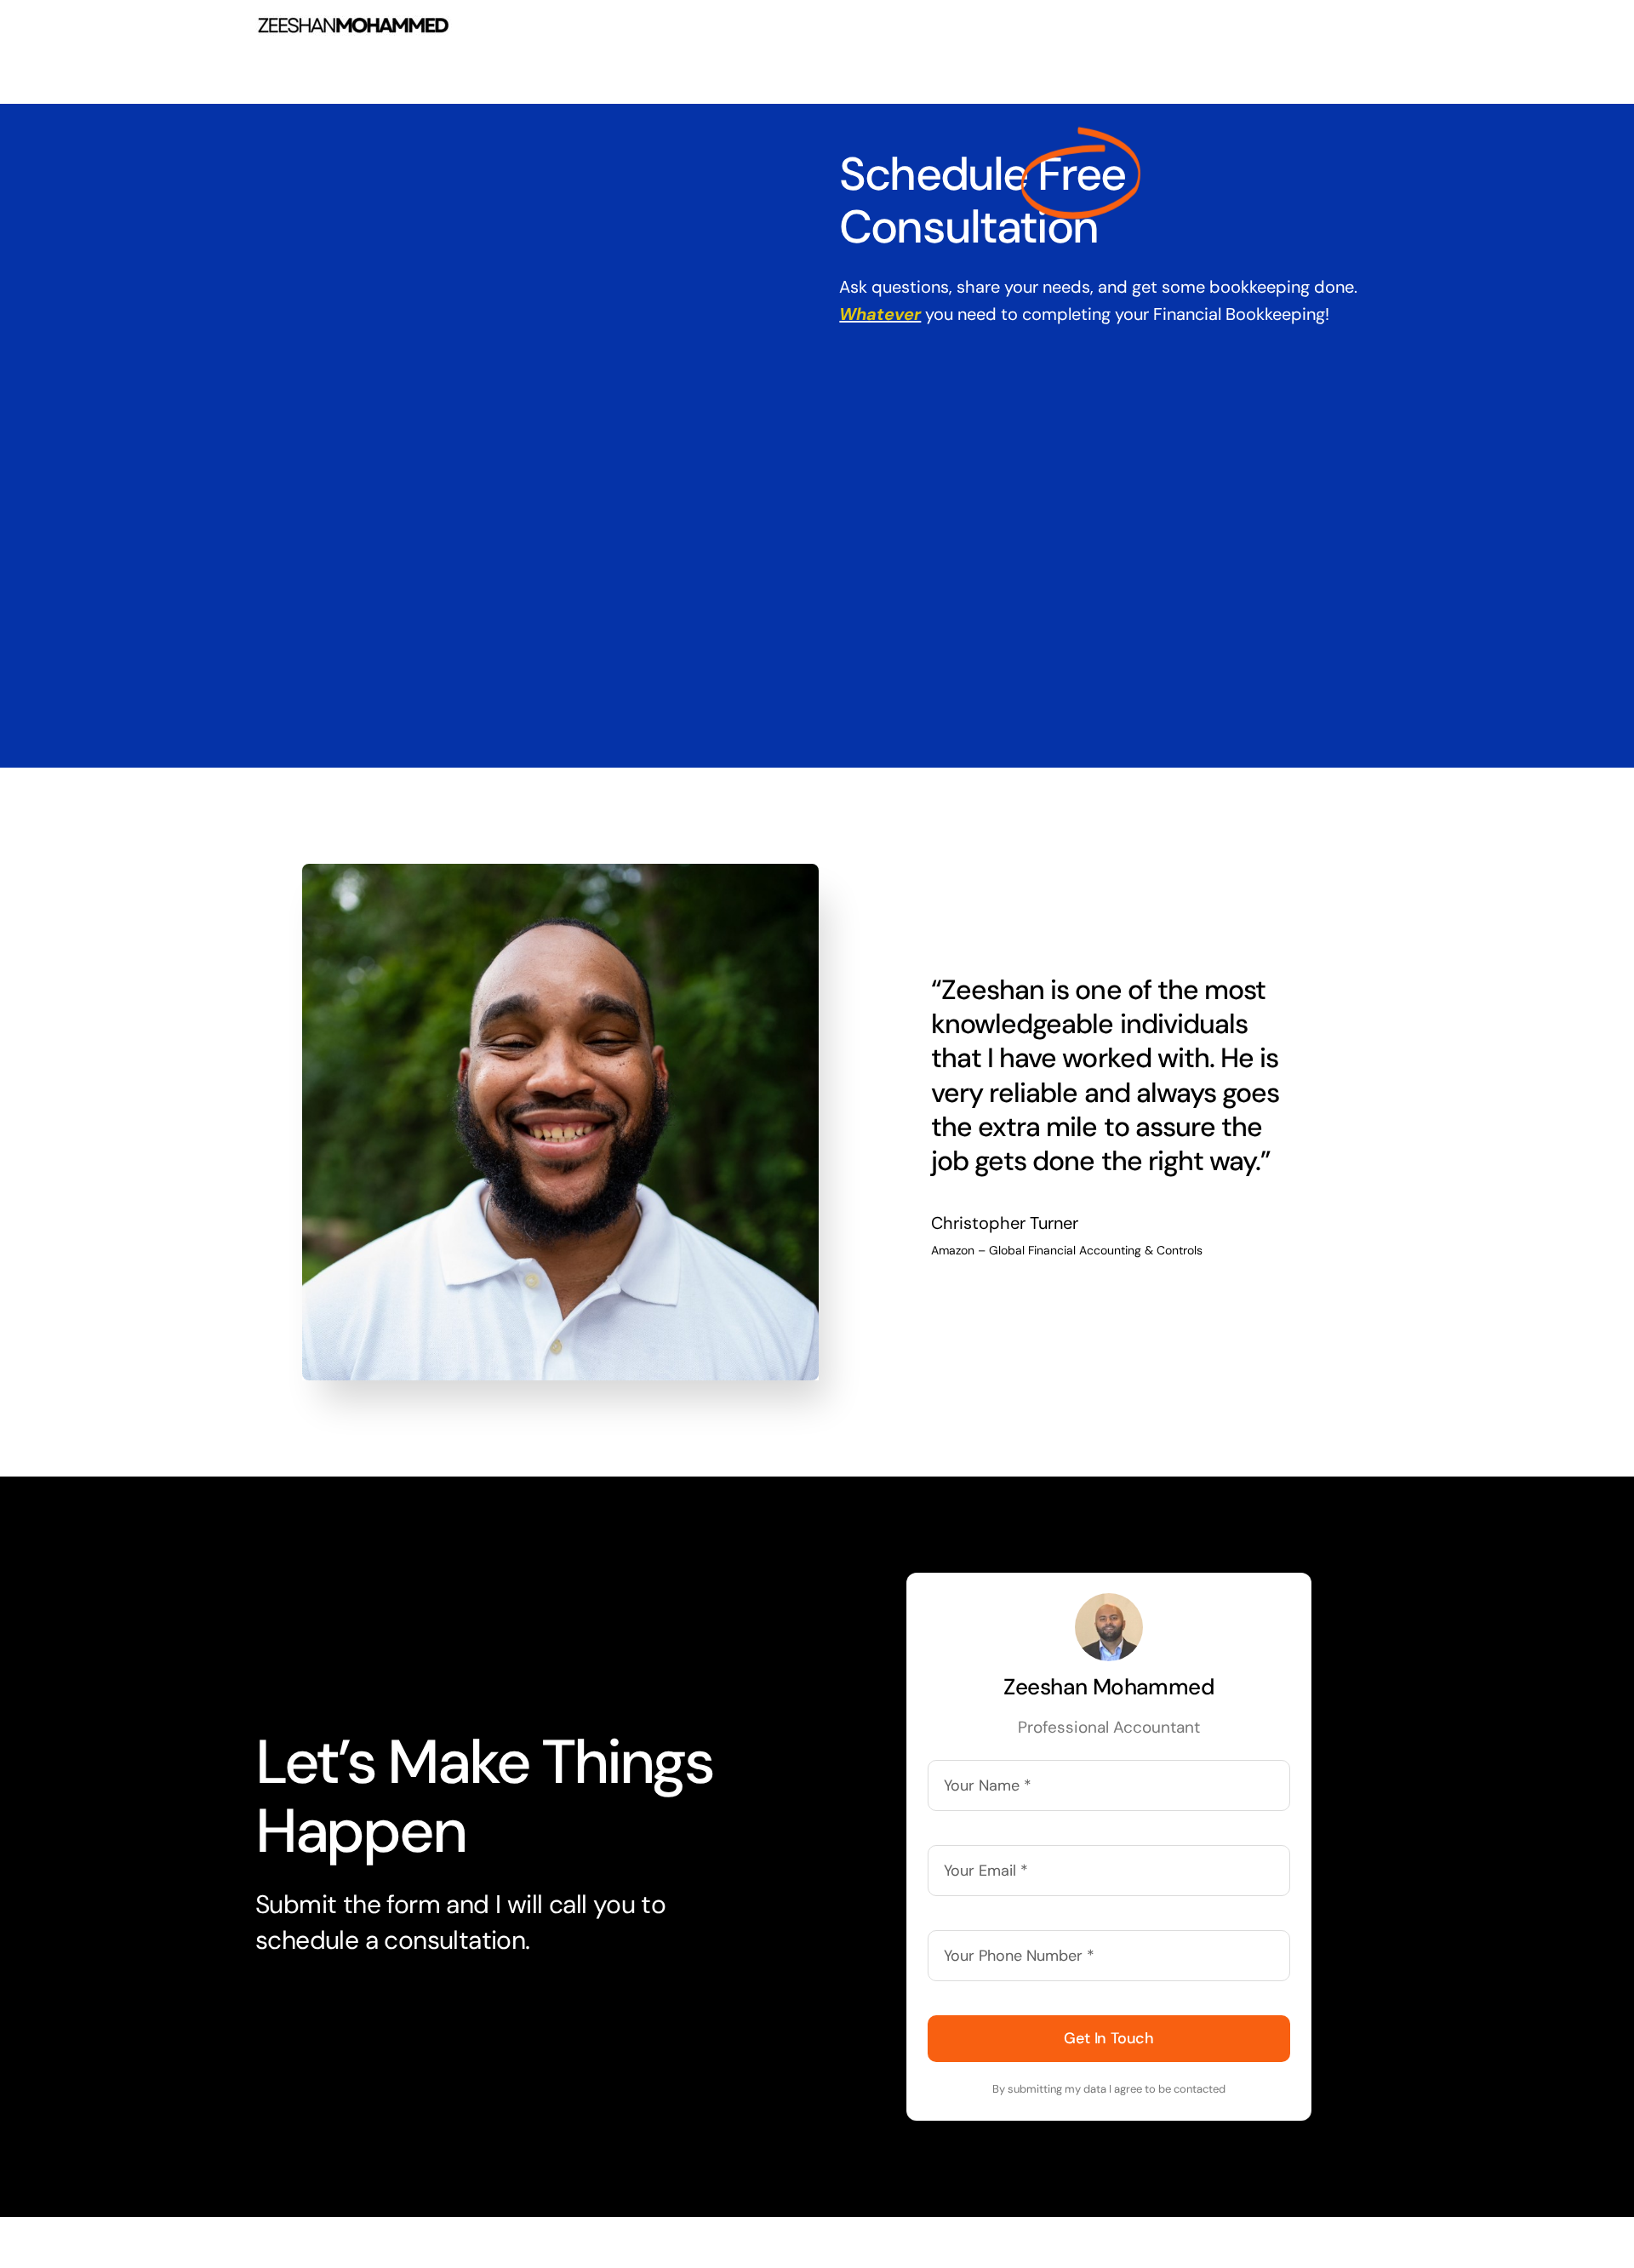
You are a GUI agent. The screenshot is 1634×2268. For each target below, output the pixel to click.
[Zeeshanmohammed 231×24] (354, 24)
